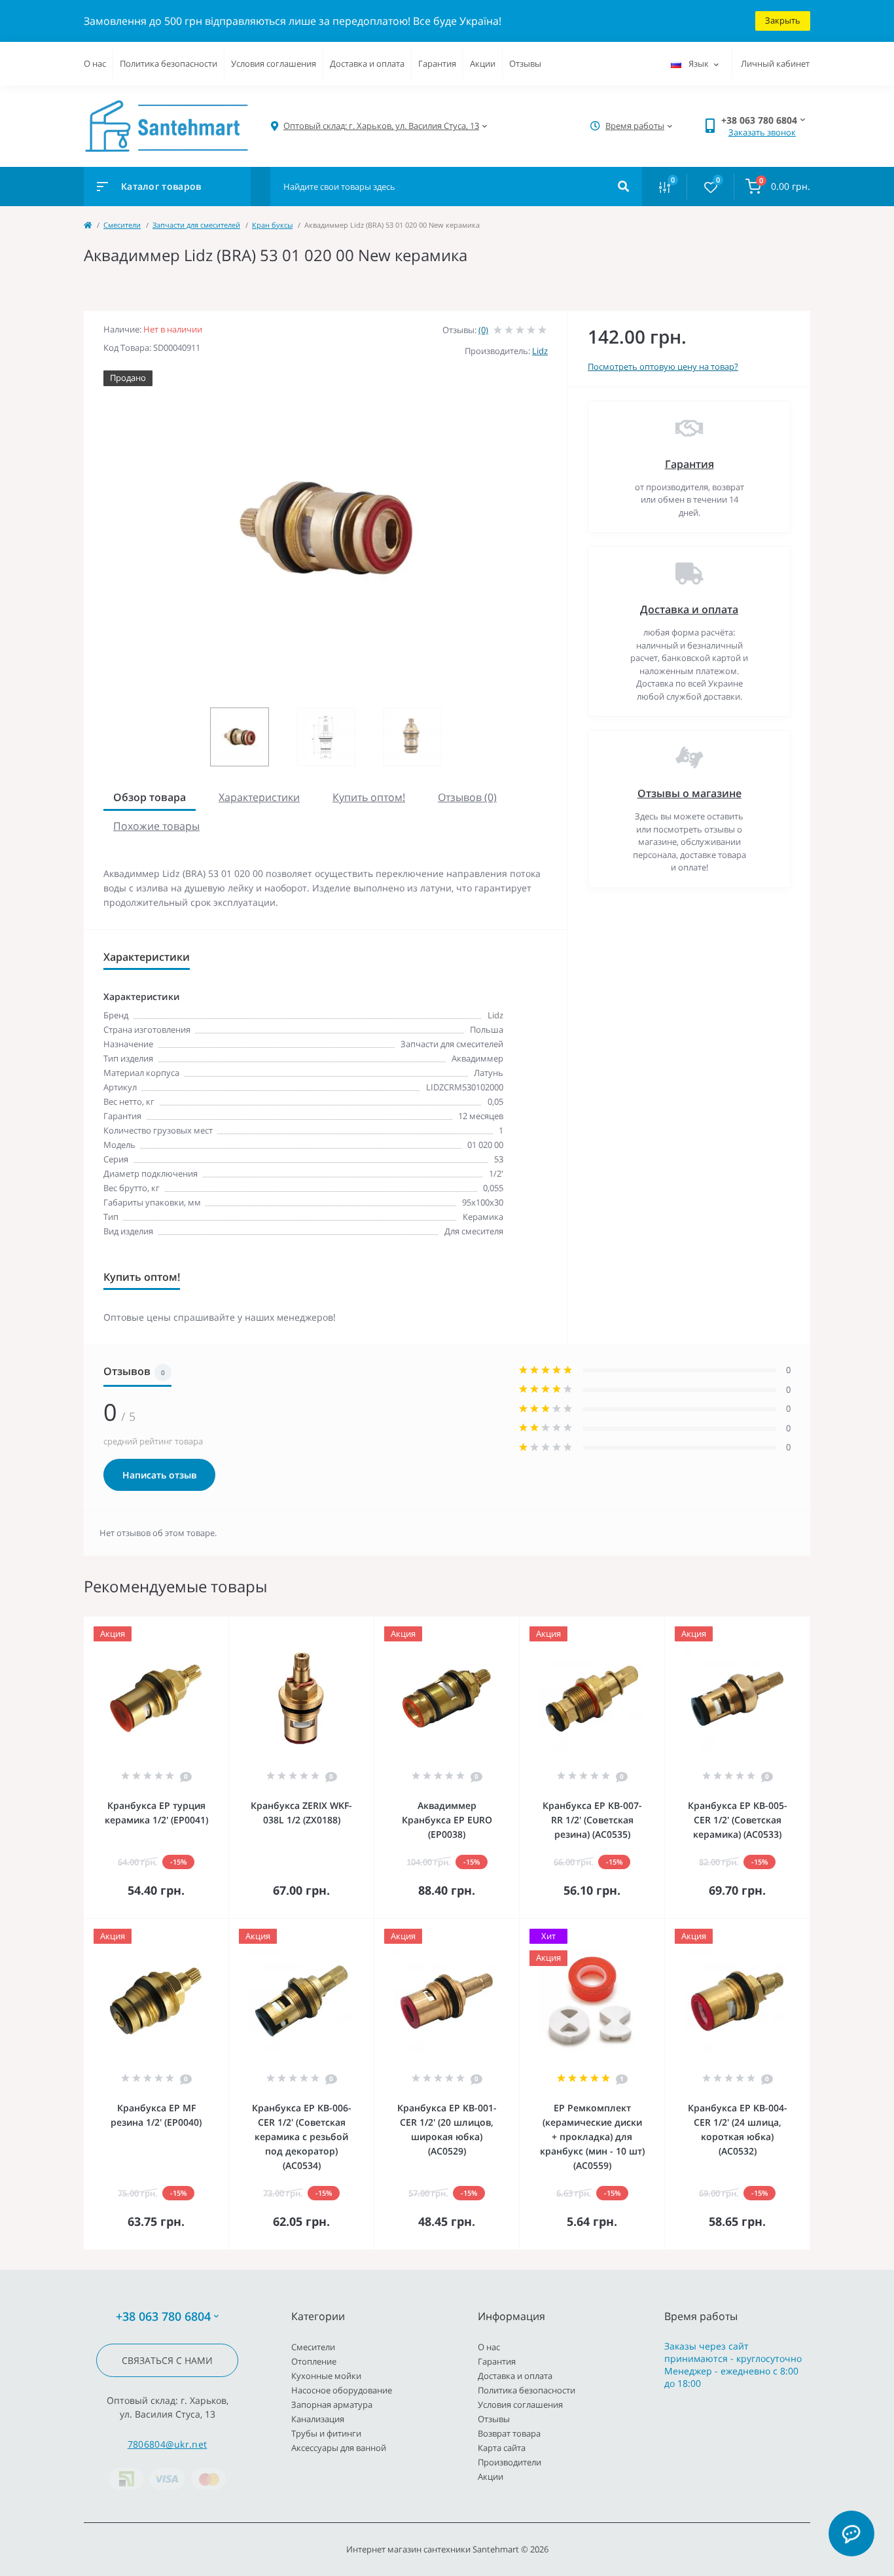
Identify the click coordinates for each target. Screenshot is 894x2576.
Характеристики (259, 797)
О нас (95, 63)
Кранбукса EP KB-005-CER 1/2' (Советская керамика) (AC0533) (738, 1820)
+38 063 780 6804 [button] (163, 2317)
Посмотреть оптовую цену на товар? (663, 367)
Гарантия (437, 63)
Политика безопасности (169, 63)
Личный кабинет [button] (775, 63)
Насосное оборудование (342, 2390)
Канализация (318, 2419)
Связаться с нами (167, 2360)
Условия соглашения (274, 63)
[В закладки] (223, 1625)
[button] (381, 126)
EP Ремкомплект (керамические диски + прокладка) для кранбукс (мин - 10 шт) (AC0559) (592, 2137)
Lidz (540, 351)
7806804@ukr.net (168, 2444)
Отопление (314, 2361)
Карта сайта (502, 2448)
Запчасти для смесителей (196, 225)
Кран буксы (272, 225)
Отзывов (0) (467, 797)
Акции (483, 63)
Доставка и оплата (367, 63)
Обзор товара (150, 797)
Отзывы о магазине (689, 793)
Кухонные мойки (326, 2376)
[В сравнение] (204, 1625)
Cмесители (122, 225)
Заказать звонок (762, 132)
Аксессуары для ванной (339, 2448)
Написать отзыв (159, 1475)
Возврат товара (509, 2433)
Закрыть (783, 20)
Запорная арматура (332, 2405)
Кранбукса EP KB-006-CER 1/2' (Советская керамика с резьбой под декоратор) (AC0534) (302, 2137)
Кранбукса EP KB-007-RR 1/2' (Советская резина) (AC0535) (592, 1820)
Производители (510, 2462)
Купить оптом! (369, 797)
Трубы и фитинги (326, 2433)
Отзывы (525, 63)
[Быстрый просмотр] (185, 1625)
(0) (483, 330)
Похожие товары (156, 826)
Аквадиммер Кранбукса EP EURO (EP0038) (447, 1820)
